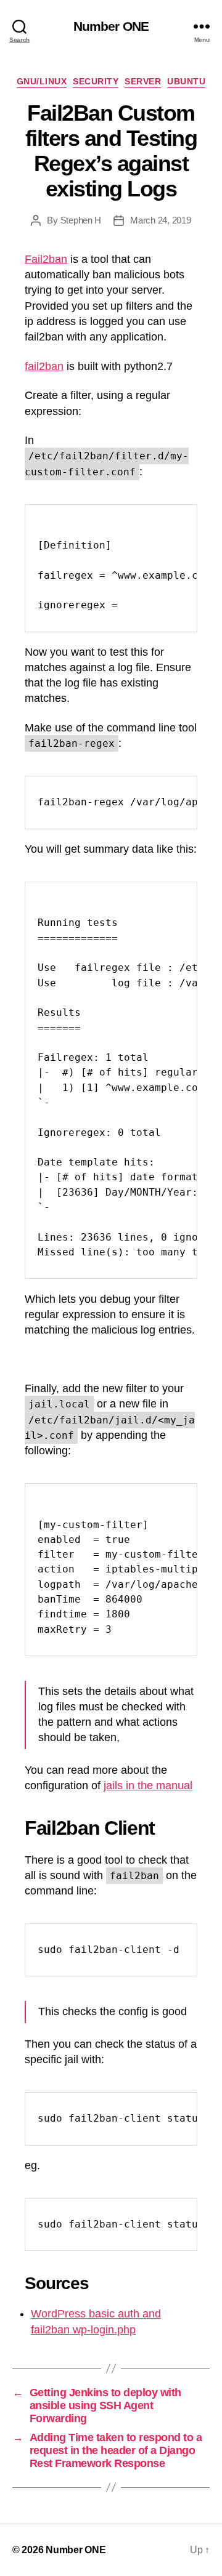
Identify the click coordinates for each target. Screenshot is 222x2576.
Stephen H (81, 220)
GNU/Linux (42, 81)
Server (143, 81)
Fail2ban (46, 259)
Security (96, 81)
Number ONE (111, 26)
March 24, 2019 (160, 220)
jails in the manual (148, 1785)
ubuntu (186, 81)
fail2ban (44, 366)
